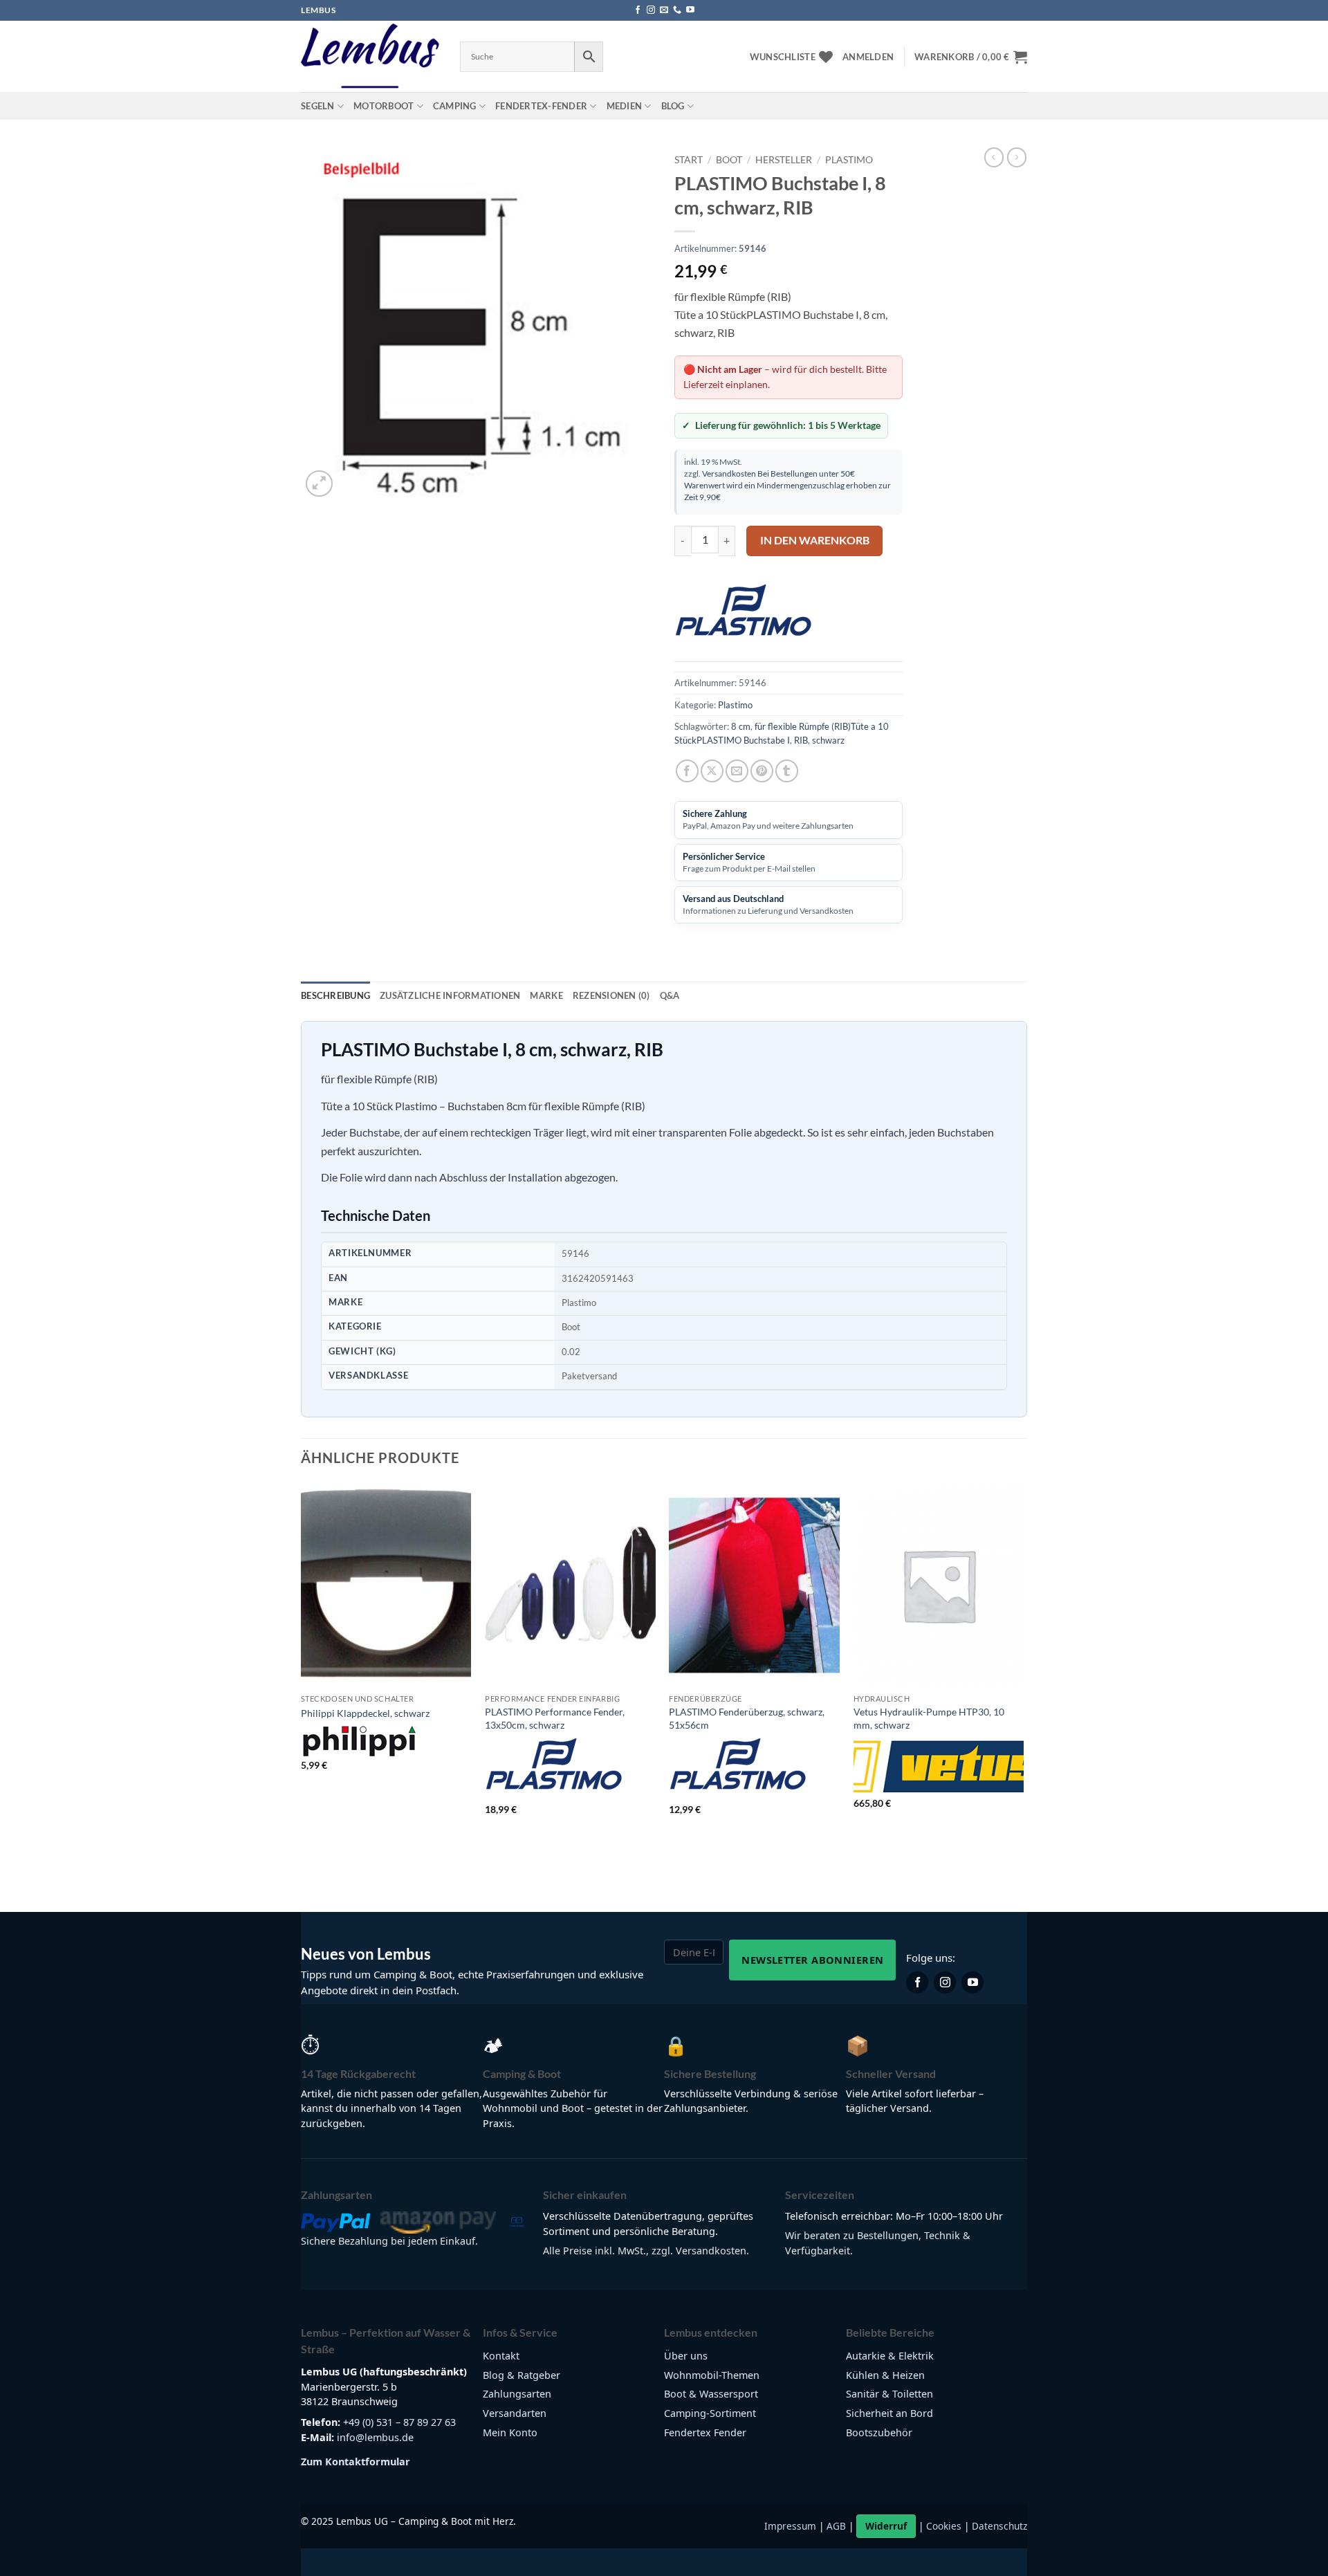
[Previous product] (1017, 157)
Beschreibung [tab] (335, 995)
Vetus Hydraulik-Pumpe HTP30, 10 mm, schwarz (929, 1718)
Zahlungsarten (517, 2394)
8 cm (741, 726)
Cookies (944, 2526)
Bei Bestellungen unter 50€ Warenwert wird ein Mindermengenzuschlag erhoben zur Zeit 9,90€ (787, 485)
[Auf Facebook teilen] (687, 771)
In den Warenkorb (815, 540)
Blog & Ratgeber (522, 2375)
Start (689, 160)
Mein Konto (510, 2432)
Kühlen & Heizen (885, 2375)
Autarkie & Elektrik (890, 2356)
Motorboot (384, 106)
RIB (801, 740)
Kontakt (501, 2356)
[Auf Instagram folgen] (651, 10)
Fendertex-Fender (541, 106)
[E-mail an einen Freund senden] (737, 771)
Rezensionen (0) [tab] (611, 995)
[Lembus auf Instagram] (945, 1982)
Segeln (318, 106)
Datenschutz (999, 2526)
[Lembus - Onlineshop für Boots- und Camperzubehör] (370, 57)
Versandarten (515, 2413)
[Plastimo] (744, 616)
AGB (836, 2526)
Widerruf (886, 2526)
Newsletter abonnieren (812, 1960)
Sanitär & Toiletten (889, 2394)
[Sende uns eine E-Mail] (664, 10)
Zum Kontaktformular (356, 2462)
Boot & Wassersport (711, 2394)
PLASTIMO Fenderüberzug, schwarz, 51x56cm (747, 1718)
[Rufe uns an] (677, 10)
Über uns (686, 2356)
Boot (729, 160)
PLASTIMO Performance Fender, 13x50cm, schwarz (555, 1718)
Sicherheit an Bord (889, 2413)
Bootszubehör (879, 2432)
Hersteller (784, 160)
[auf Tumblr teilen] (787, 771)
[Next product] (994, 157)
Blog (673, 106)
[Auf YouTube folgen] (690, 10)
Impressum (790, 2526)
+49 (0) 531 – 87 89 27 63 (399, 2422)
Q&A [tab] (670, 995)
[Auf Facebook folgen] (638, 10)
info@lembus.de (375, 2437)
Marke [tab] (546, 995)
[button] (868, 57)
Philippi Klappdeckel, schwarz (365, 1713)
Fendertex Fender (705, 2432)
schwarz (828, 740)
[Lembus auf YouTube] (972, 1982)
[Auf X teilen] (712, 771)
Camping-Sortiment (710, 2413)
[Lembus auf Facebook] (917, 1982)
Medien (625, 106)
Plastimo (849, 160)
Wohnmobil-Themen (712, 2375)
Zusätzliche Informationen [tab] (450, 995)
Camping (455, 106)
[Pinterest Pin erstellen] (762, 771)
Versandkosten (729, 473)
